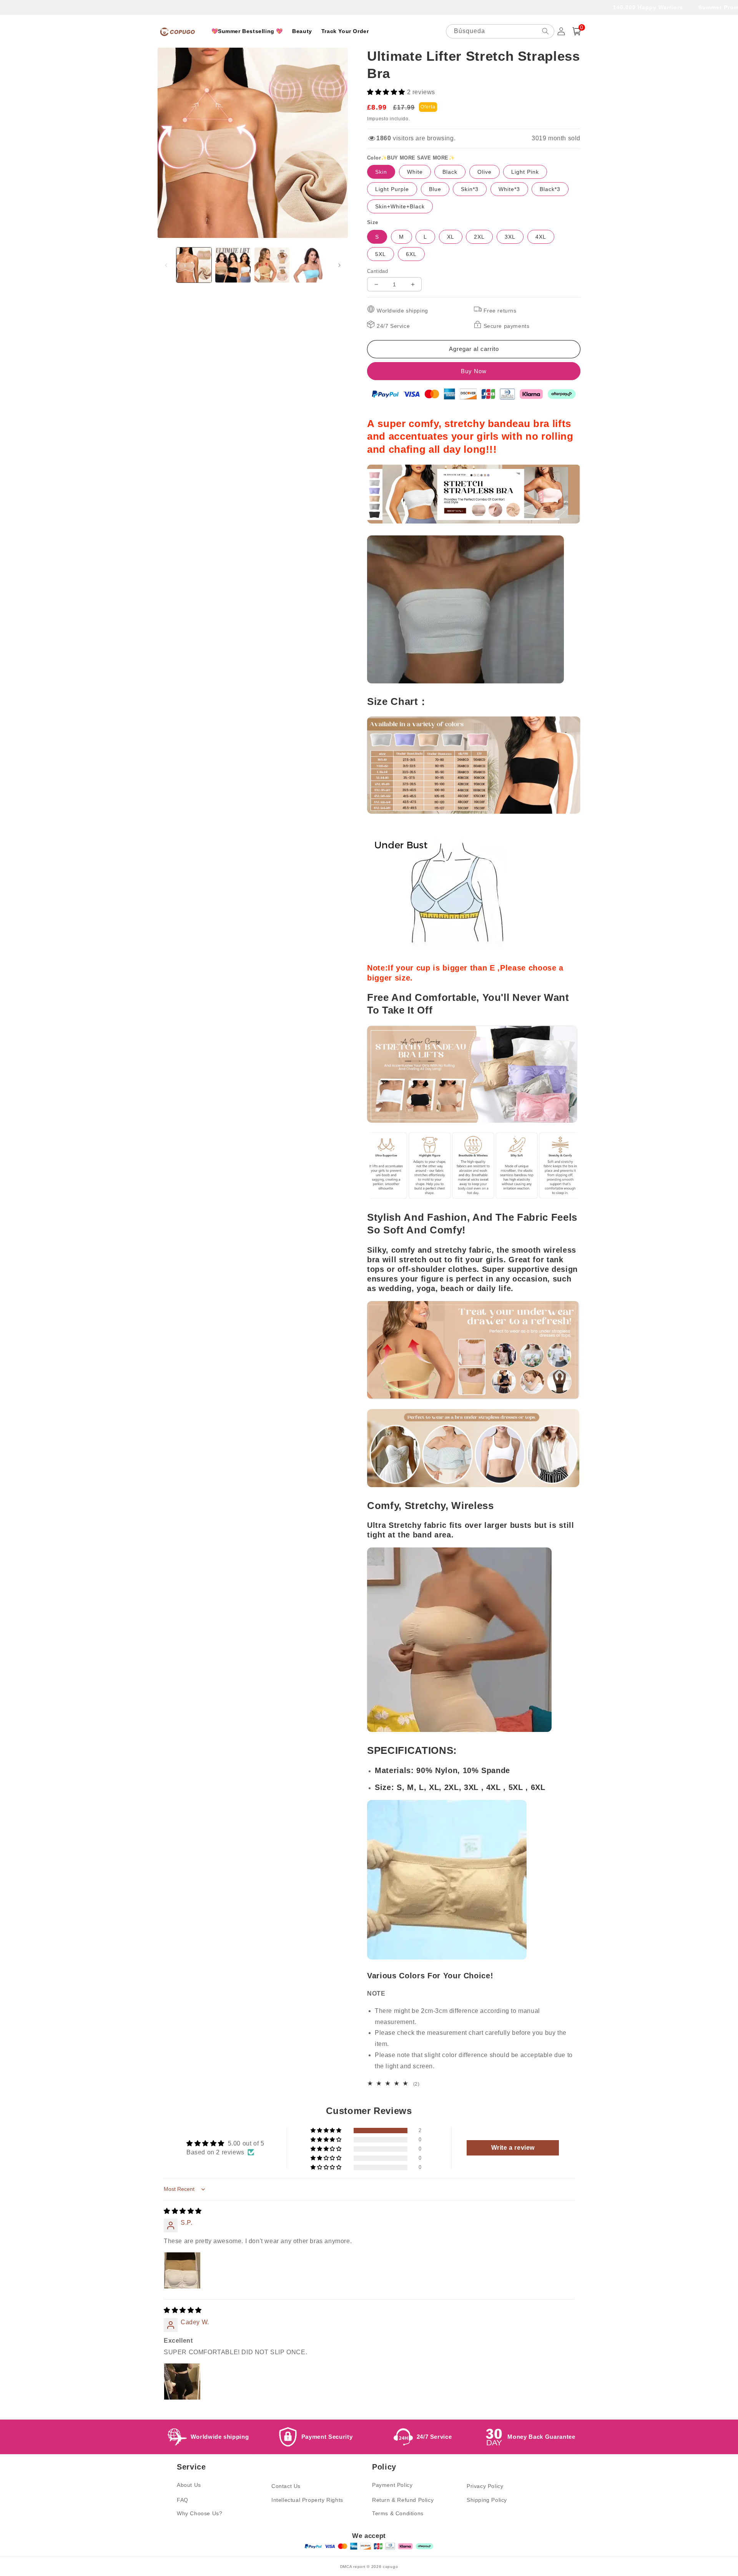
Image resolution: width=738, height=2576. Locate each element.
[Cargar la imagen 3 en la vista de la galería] (272, 265)
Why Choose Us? (199, 2513)
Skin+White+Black (400, 206)
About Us (189, 2485)
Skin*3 (470, 189)
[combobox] (500, 31)
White (415, 172)
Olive (485, 172)
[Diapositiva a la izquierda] (166, 265)
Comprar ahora (474, 371)
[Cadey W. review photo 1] (182, 2382)
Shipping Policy (487, 2500)
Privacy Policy (485, 2486)
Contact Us (286, 2486)
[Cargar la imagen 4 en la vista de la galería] (311, 265)
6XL (411, 254)
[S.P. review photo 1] (182, 2270)
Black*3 (550, 189)
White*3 (509, 189)
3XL (510, 237)
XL (451, 237)
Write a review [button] (513, 2148)
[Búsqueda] (545, 31)
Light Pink (525, 172)
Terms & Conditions (398, 2513)
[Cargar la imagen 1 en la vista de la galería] (194, 265)
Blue (435, 189)
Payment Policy (392, 2485)
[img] (183, 2211)
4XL (541, 237)
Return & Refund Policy (403, 2500)
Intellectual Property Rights (307, 2500)
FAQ (183, 2500)
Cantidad (377, 271)
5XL (381, 254)
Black (450, 172)
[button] (577, 31)
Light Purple (392, 189)
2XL (479, 237)
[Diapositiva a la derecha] (339, 265)
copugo (390, 2567)
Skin (381, 172)
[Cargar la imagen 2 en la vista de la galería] (233, 265)
